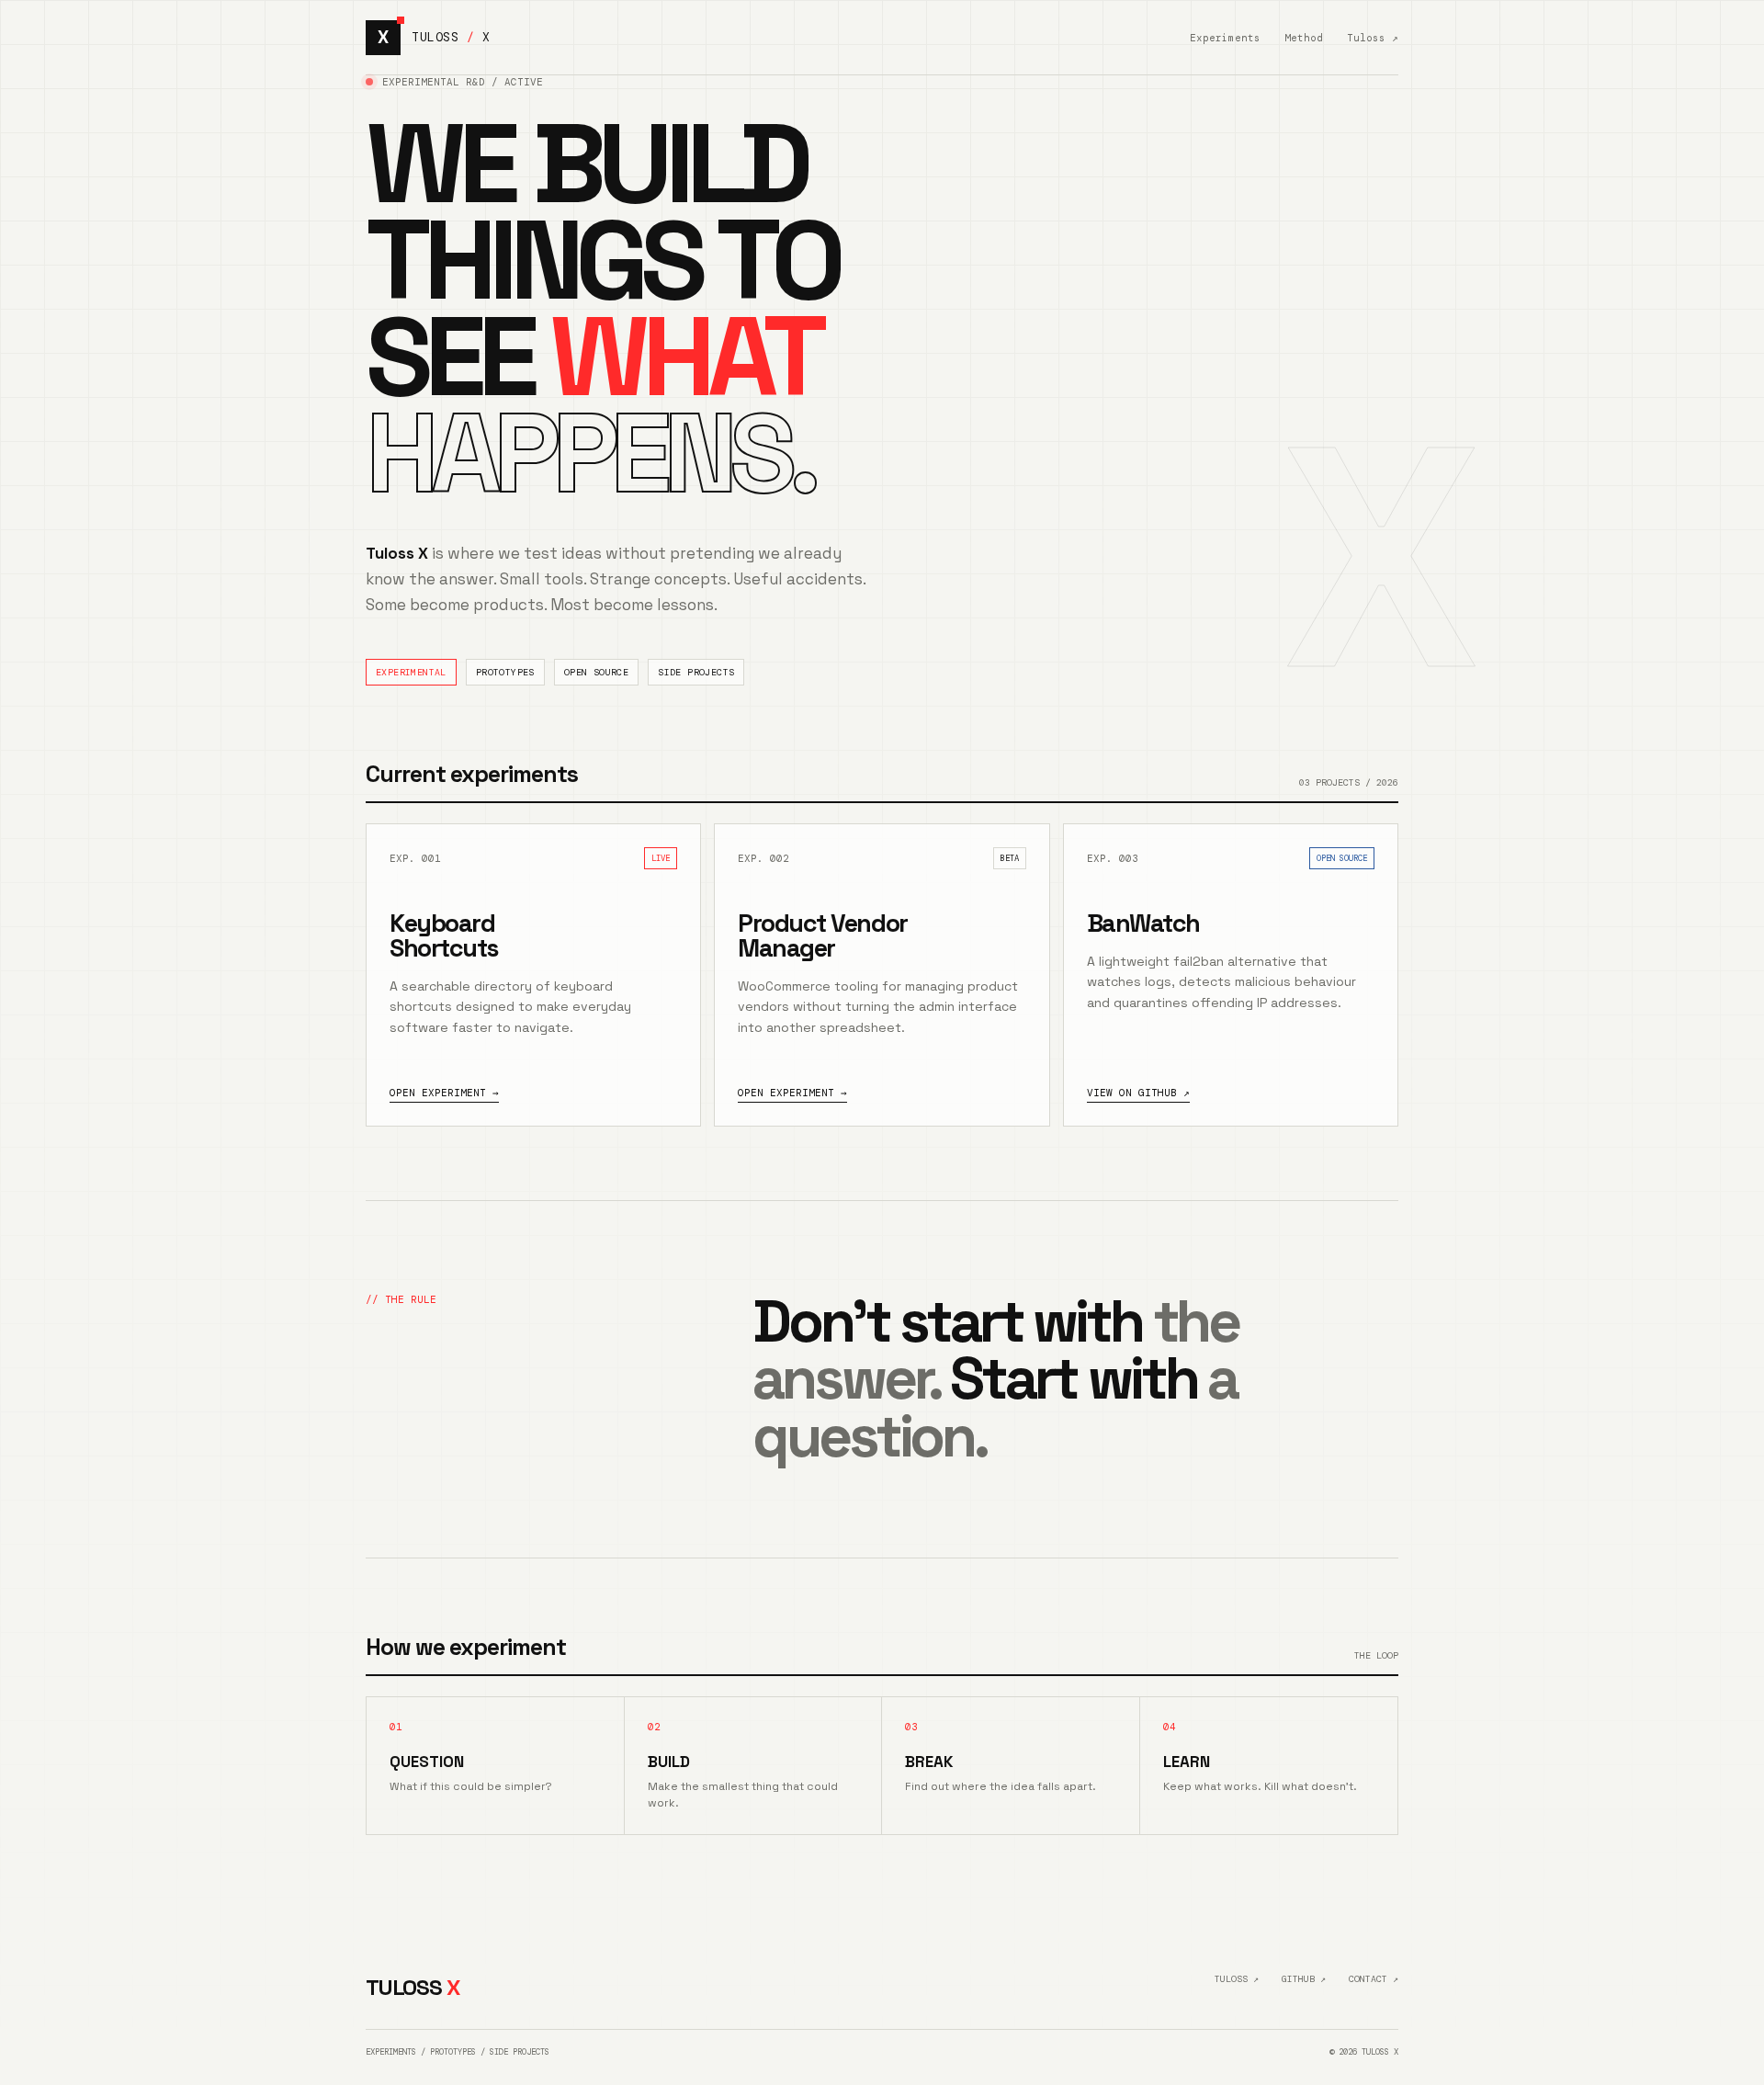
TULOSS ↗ (1237, 1979)
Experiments (1225, 38)
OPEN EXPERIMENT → (444, 1093)
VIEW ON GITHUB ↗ (1138, 1093)
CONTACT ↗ (1374, 1979)
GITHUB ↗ (1304, 1979)
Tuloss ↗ (1373, 38)
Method (1304, 38)
